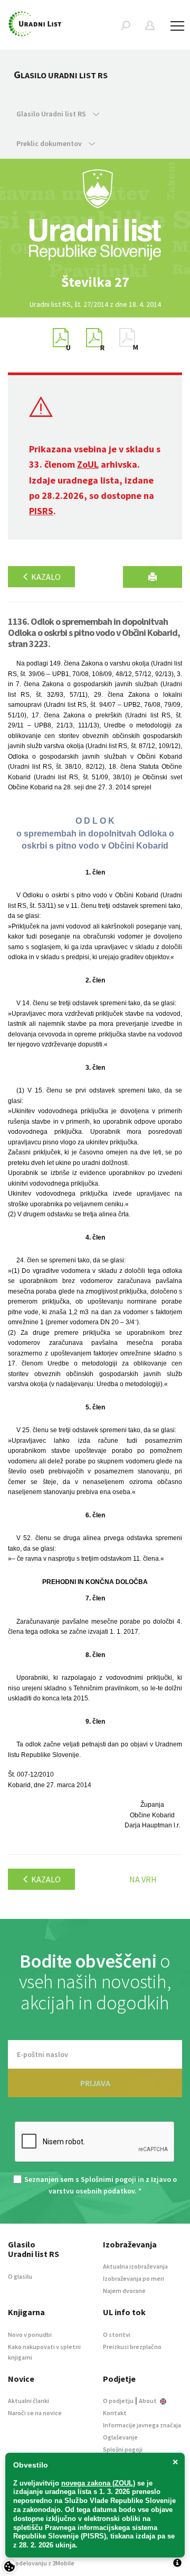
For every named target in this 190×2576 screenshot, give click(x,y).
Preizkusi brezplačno (132, 2347)
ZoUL (88, 464)
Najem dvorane (124, 2291)
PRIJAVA (95, 2083)
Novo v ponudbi (30, 2334)
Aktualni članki (28, 2401)
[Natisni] (153, 577)
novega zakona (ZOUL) (98, 2483)
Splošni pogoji (123, 2449)
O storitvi (117, 2334)
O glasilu (20, 2276)
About (148, 2401)
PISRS (41, 511)
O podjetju (118, 2401)
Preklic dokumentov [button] (50, 143)
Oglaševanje (120, 2437)
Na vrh (143, 1879)
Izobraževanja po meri (134, 2278)
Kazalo (45, 577)
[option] (95, 282)
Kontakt (115, 2413)
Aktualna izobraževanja (135, 2266)
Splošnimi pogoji (108, 2179)
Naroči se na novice (35, 2413)
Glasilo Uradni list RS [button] (52, 114)
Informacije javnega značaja (142, 2425)
